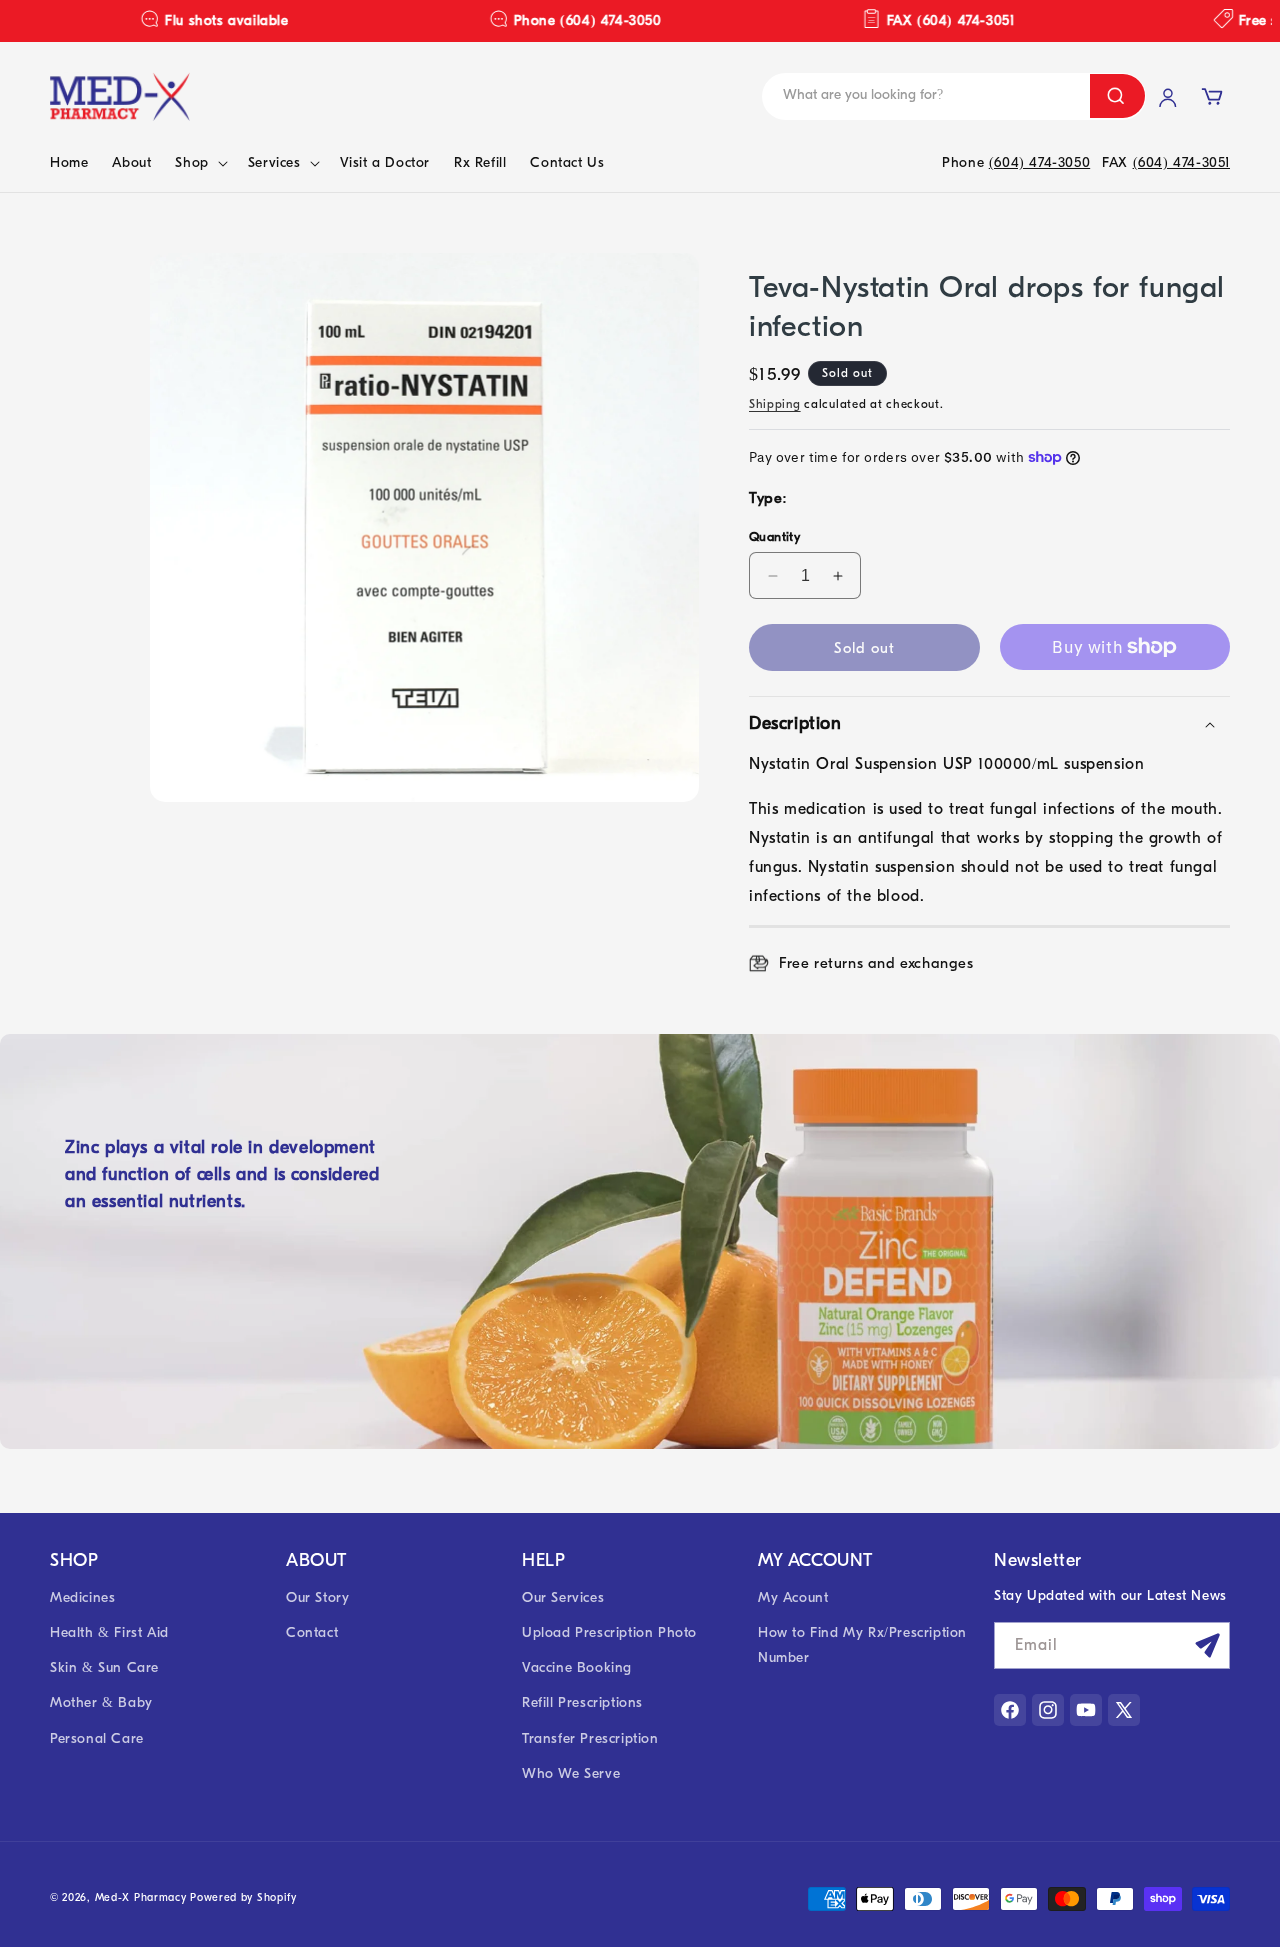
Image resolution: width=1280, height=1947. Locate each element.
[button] (199, 163)
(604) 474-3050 (1039, 162)
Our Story (317, 1597)
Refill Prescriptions (582, 1702)
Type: (768, 498)
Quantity (774, 536)
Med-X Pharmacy (141, 1897)
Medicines (82, 1597)
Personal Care (97, 1738)
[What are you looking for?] (1117, 96)
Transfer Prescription (590, 1738)
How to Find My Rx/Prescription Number (862, 1645)
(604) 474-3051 (1181, 162)
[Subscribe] (1207, 1645)
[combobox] (914, 96)
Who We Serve (571, 1773)
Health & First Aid (109, 1632)
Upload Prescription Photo (609, 1632)
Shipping (775, 404)
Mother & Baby (101, 1702)
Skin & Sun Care (104, 1667)
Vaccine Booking (577, 1667)
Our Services (563, 1597)
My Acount (793, 1597)
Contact (312, 1632)
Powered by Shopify (243, 1897)
